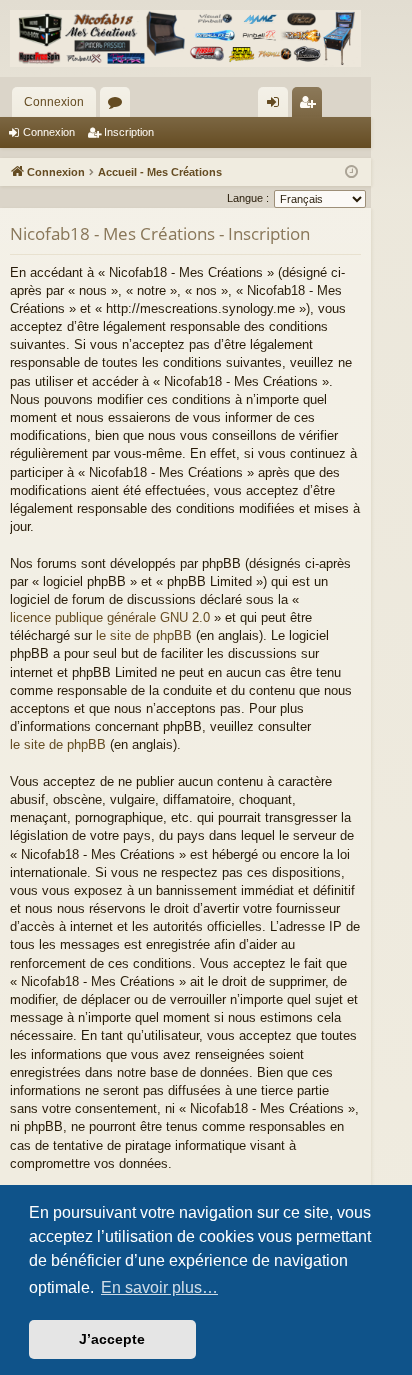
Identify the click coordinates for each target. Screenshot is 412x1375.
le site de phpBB (144, 635)
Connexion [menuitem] (277, 106)
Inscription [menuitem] (311, 106)
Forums (119, 106)
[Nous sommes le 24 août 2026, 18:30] (351, 172)
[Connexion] (185, 38)
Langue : (248, 198)
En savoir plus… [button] (159, 1287)
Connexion (54, 102)
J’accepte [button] (112, 1339)
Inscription (129, 132)
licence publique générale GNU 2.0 (110, 617)
